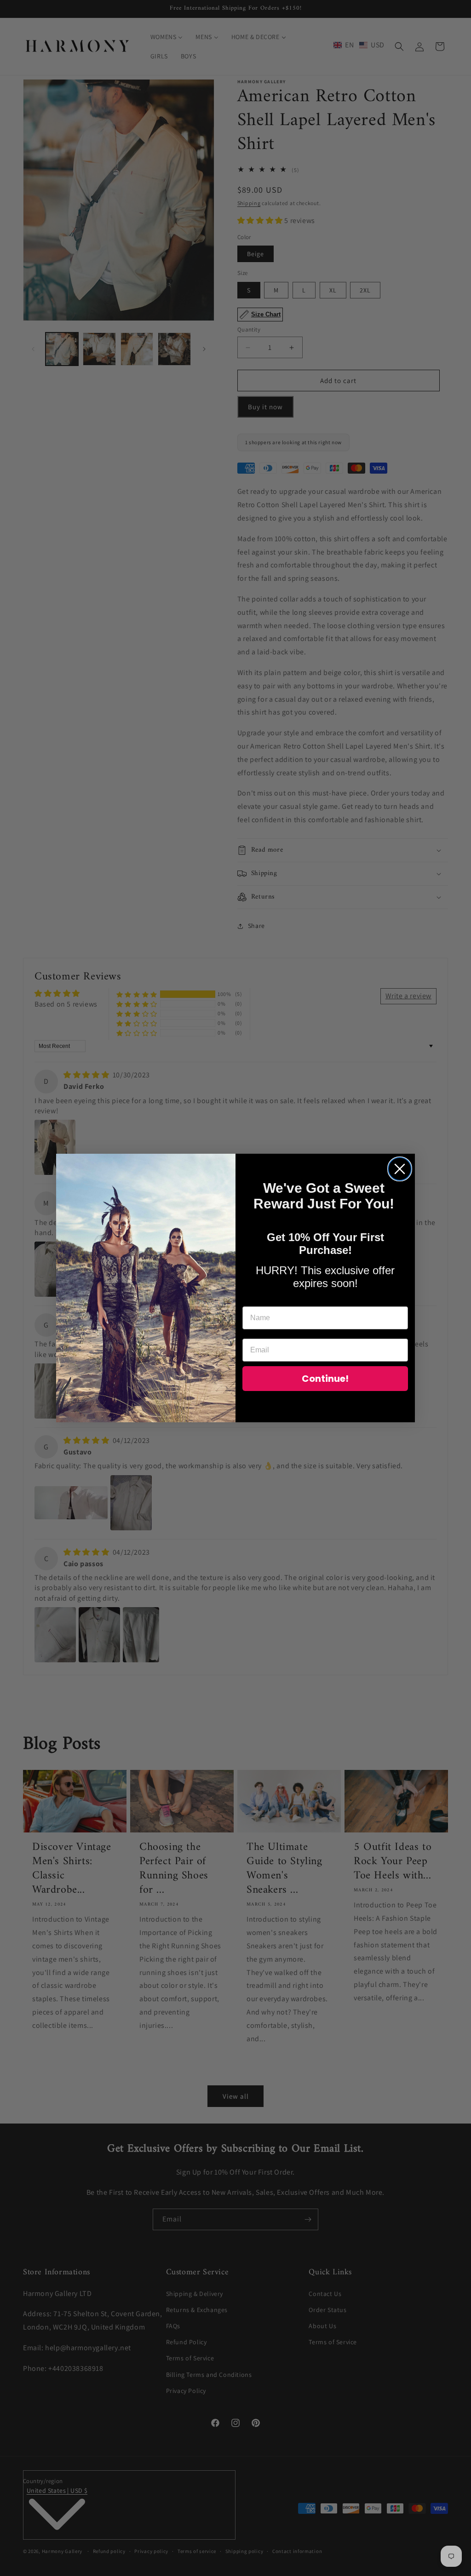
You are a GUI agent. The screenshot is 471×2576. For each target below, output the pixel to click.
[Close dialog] (400, 1169)
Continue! (325, 1379)
